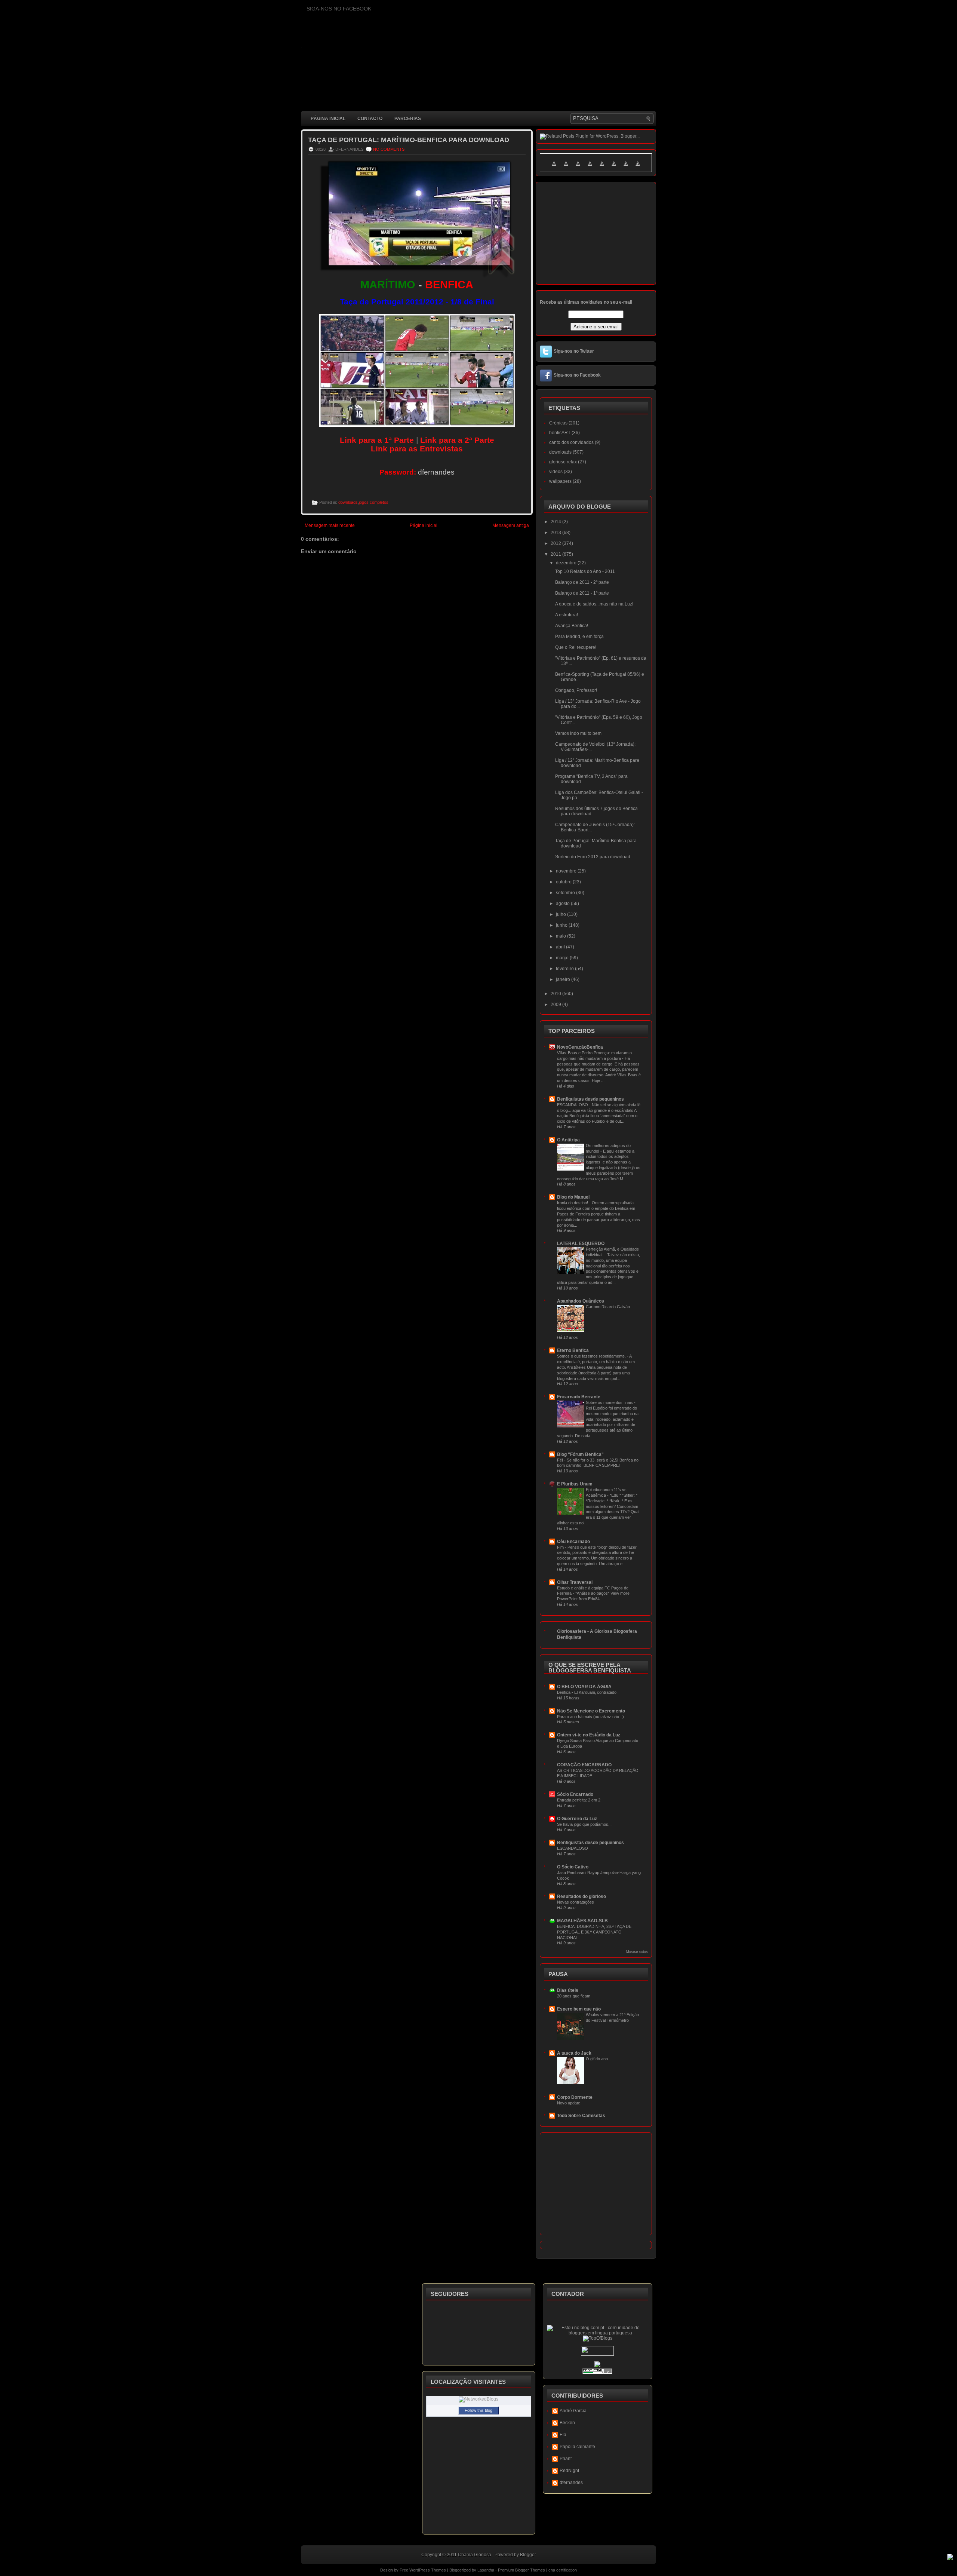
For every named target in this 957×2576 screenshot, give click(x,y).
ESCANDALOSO (573, 1105)
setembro (566, 893)
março (563, 958)
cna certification (563, 2570)
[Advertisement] (437, 740)
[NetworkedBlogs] (478, 2399)
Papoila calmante (577, 2447)
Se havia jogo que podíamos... (584, 1824)
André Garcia (573, 2411)
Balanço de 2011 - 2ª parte (582, 582)
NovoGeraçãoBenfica (580, 1047)
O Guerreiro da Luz (577, 1819)
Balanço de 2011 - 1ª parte (582, 593)
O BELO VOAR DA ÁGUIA (584, 1687)
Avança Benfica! (572, 626)
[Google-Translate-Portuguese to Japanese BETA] (602, 168)
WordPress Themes (428, 2570)
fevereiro (565, 969)
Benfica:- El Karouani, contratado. (587, 1692)
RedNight (569, 2471)
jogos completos (374, 502)
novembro (567, 871)
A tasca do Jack (574, 2053)
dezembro (567, 563)
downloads (348, 502)
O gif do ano (597, 2059)
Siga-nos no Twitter (574, 351)
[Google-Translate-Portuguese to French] (566, 168)
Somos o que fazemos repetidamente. (592, 1356)
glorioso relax (563, 462)
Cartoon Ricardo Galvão (608, 1307)
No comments (389, 149)
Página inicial (328, 119)
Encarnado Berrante (579, 1397)
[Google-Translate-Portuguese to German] (578, 168)
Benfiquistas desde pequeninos (590, 1099)
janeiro (564, 979)
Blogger (528, 2555)
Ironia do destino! (573, 1203)
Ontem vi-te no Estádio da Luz (589, 1735)
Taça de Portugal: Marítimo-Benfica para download (409, 140)
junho (562, 925)
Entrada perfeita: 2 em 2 (579, 1800)
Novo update (569, 2103)
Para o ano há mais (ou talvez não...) (590, 1717)
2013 (556, 533)
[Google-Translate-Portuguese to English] (614, 168)
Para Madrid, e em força (579, 637)
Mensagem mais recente (330, 525)
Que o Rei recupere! (576, 647)
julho (561, 914)
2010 (556, 994)
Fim (561, 1547)
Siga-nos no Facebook (577, 375)
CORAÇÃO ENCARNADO (584, 1765)
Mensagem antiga (511, 525)
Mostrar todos (637, 1952)
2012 (556, 543)
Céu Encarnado (573, 1542)
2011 (556, 554)
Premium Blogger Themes (521, 2570)
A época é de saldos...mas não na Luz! (594, 604)
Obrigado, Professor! (576, 690)
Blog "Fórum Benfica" (580, 1454)
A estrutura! (567, 615)
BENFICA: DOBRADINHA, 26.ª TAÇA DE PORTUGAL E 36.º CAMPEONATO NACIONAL (594, 1932)
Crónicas (558, 423)
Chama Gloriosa (475, 2555)
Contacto (370, 119)
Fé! (561, 1460)
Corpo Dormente (575, 2097)
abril (561, 947)
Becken (567, 2423)
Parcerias (408, 119)
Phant (566, 2459)
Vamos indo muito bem (578, 733)
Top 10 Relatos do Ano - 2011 (585, 571)
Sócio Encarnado (575, 1794)
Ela (563, 2435)
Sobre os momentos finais (610, 1402)
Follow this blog (478, 2410)
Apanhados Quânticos (581, 1301)
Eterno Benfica (573, 1350)
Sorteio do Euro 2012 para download (593, 857)
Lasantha (486, 2570)
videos (556, 472)
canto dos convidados (571, 442)
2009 (556, 1005)
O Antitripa (568, 1140)
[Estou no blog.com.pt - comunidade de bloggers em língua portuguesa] (598, 2333)
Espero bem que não (579, 2009)
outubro (564, 882)
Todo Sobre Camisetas (581, 2116)
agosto (563, 904)
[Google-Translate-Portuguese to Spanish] (638, 168)
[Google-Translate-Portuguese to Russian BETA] (626, 168)
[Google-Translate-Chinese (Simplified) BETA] (554, 168)
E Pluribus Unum (575, 1484)
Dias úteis (568, 1990)
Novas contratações (576, 1902)
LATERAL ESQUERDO (581, 1243)
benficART (560, 433)
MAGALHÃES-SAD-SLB (582, 1921)
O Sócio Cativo (573, 1867)
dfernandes (571, 2483)
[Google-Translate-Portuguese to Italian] (590, 168)
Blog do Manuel (573, 1197)
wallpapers (560, 481)
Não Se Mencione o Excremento (591, 1711)
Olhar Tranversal (575, 1582)
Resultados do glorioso (581, 1896)
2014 (556, 522)
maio (561, 936)
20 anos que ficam (574, 1996)
